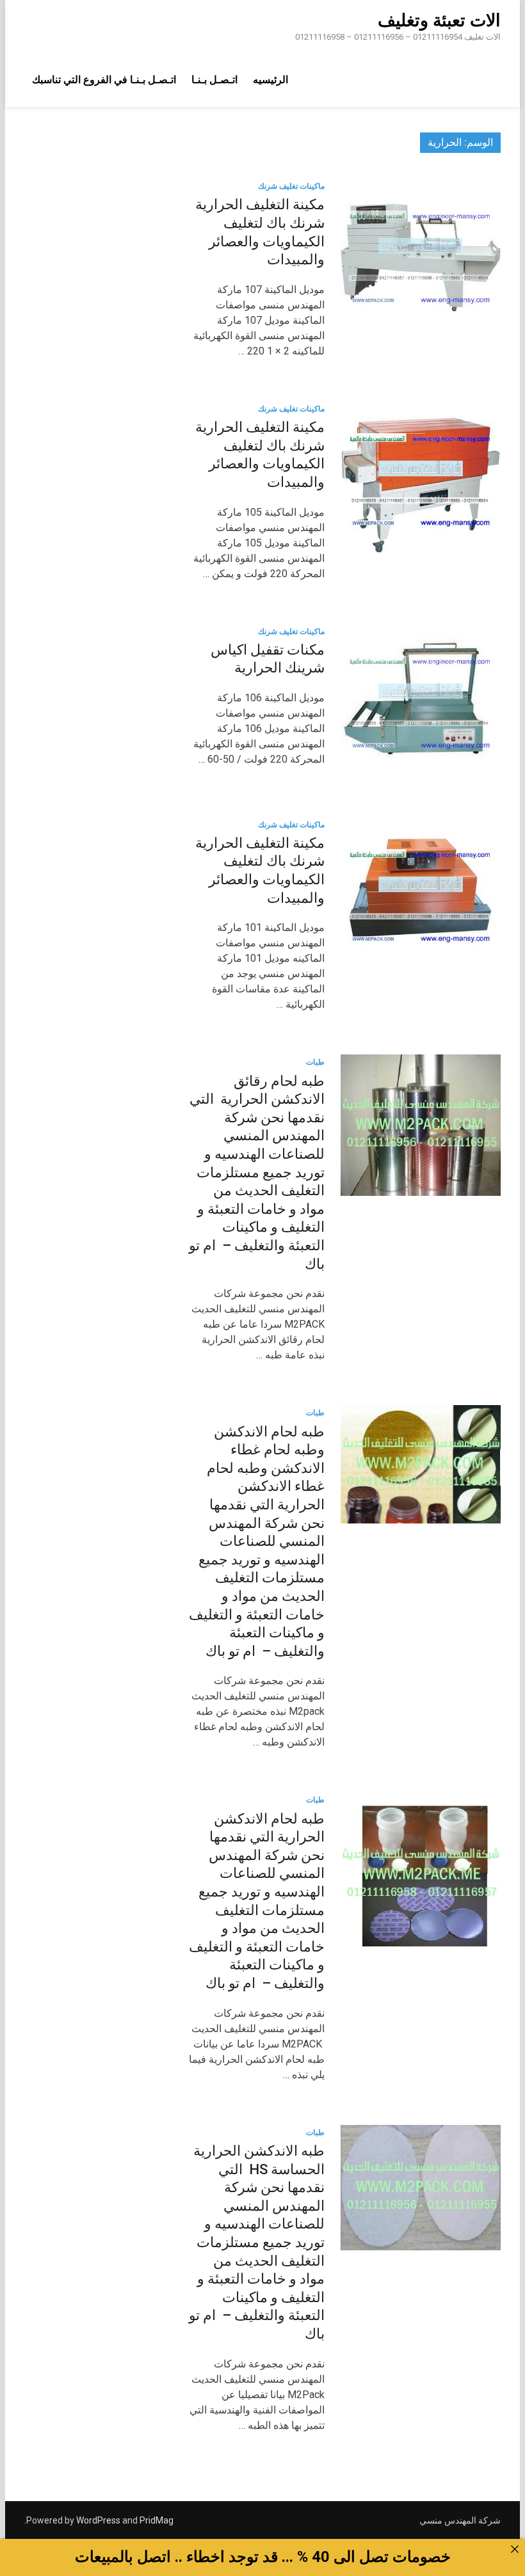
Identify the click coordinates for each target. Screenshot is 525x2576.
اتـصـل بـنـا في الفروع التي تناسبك (104, 80)
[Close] (515, 2549)
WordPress (98, 2520)
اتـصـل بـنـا (214, 80)
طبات (315, 1062)
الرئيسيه (271, 80)
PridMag (157, 2520)
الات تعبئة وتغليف (439, 20)
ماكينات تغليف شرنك (291, 186)
